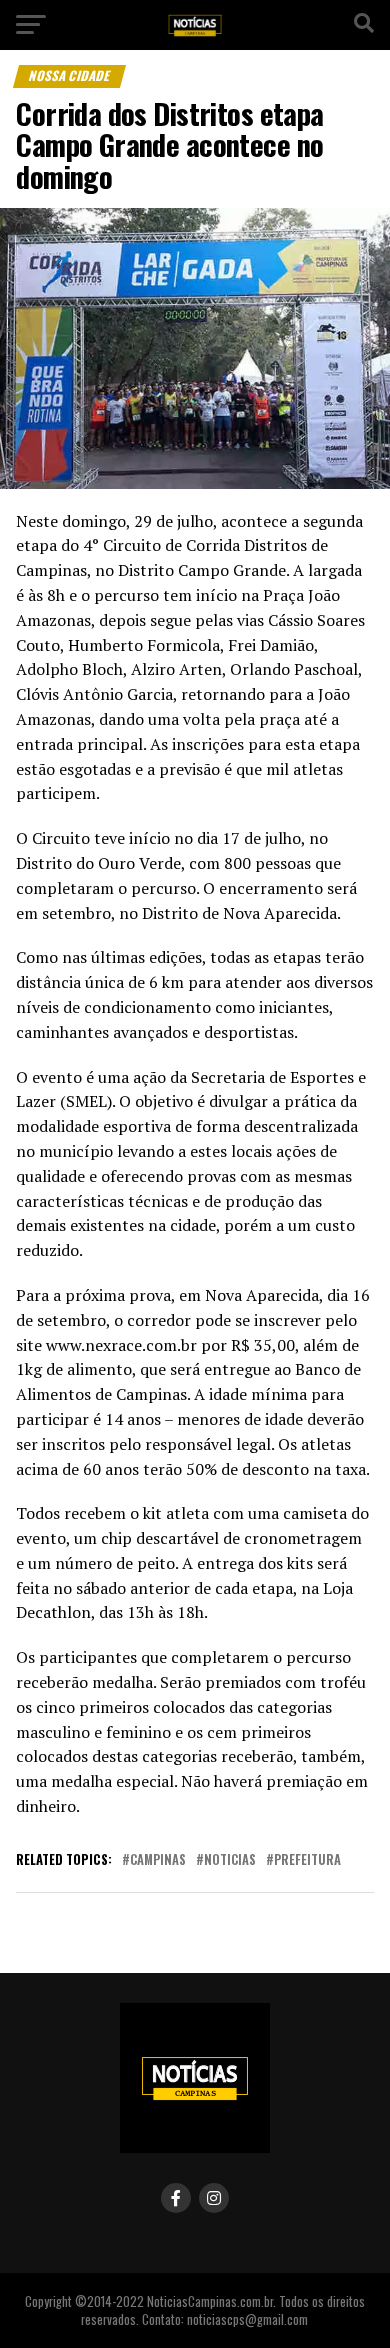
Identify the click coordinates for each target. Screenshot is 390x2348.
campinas (158, 1860)
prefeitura (307, 1860)
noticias (230, 1860)
